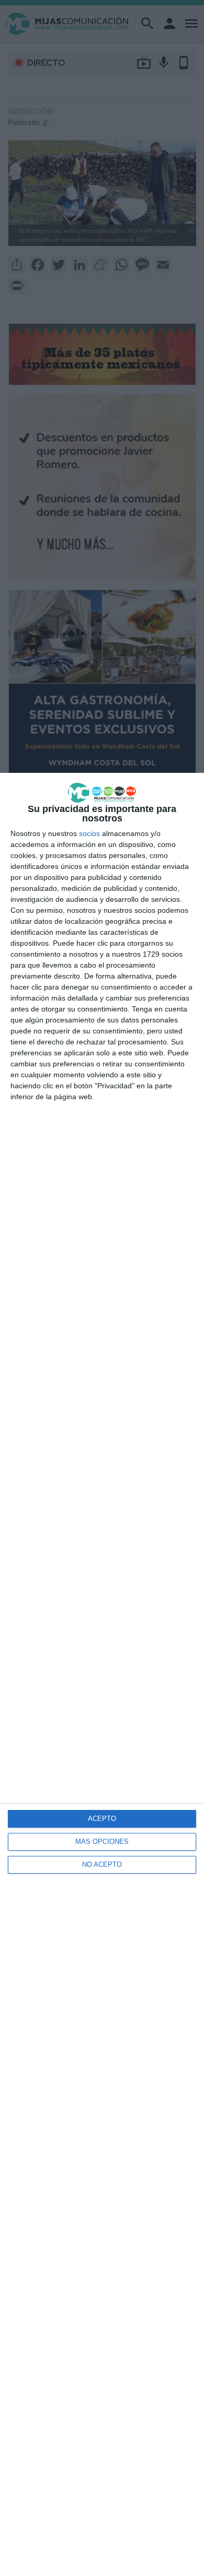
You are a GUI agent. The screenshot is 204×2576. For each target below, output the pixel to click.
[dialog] (102, 1674)
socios (89, 833)
